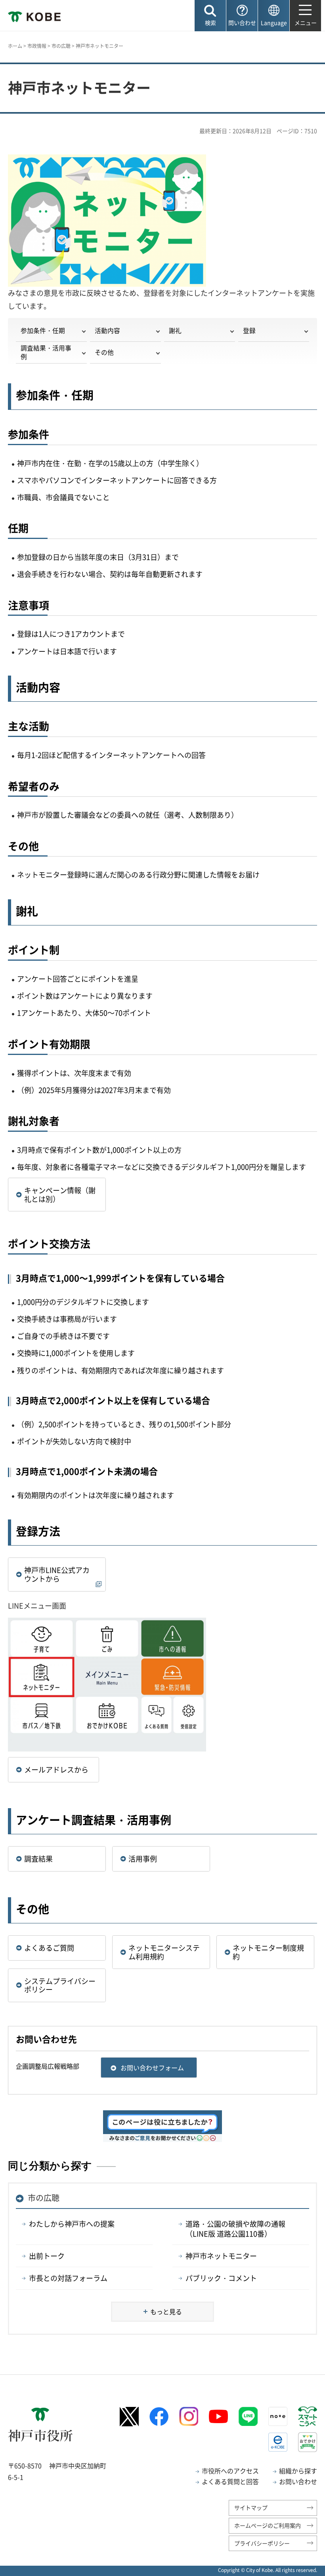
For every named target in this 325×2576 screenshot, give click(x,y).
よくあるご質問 (49, 1948)
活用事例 (143, 1859)
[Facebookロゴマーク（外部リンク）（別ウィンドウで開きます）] (159, 2417)
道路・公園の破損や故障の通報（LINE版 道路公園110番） (235, 2229)
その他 (104, 352)
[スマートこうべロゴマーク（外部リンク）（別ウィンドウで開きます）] (308, 2416)
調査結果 (38, 1859)
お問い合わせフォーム (152, 2068)
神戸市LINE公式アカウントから (57, 1574)
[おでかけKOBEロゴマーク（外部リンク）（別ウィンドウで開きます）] (308, 2442)
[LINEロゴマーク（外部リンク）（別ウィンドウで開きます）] (248, 2416)
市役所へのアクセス (230, 2471)
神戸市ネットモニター (221, 2256)
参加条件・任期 (43, 330)
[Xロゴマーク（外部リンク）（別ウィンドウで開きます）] (129, 2417)
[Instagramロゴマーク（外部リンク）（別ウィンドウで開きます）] (189, 2416)
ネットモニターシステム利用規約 (164, 1952)
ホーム (15, 46)
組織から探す (298, 2471)
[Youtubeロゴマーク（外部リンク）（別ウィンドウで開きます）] (218, 2416)
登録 (249, 330)
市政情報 (37, 46)
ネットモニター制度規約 (268, 1952)
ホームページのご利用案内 (268, 2525)
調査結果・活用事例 (46, 352)
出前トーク (47, 2256)
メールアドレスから (56, 1770)
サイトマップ (251, 2507)
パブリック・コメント (221, 2278)
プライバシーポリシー (262, 2543)
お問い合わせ (298, 2481)
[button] (210, 16)
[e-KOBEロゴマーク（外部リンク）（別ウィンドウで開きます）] (278, 2442)
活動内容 (107, 330)
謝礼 (175, 330)
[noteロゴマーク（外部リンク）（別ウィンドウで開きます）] (278, 2416)
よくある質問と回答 (230, 2481)
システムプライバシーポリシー (60, 1985)
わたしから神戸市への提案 (72, 2224)
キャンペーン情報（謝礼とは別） (60, 1195)
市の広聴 (61, 46)
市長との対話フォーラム (68, 2278)
